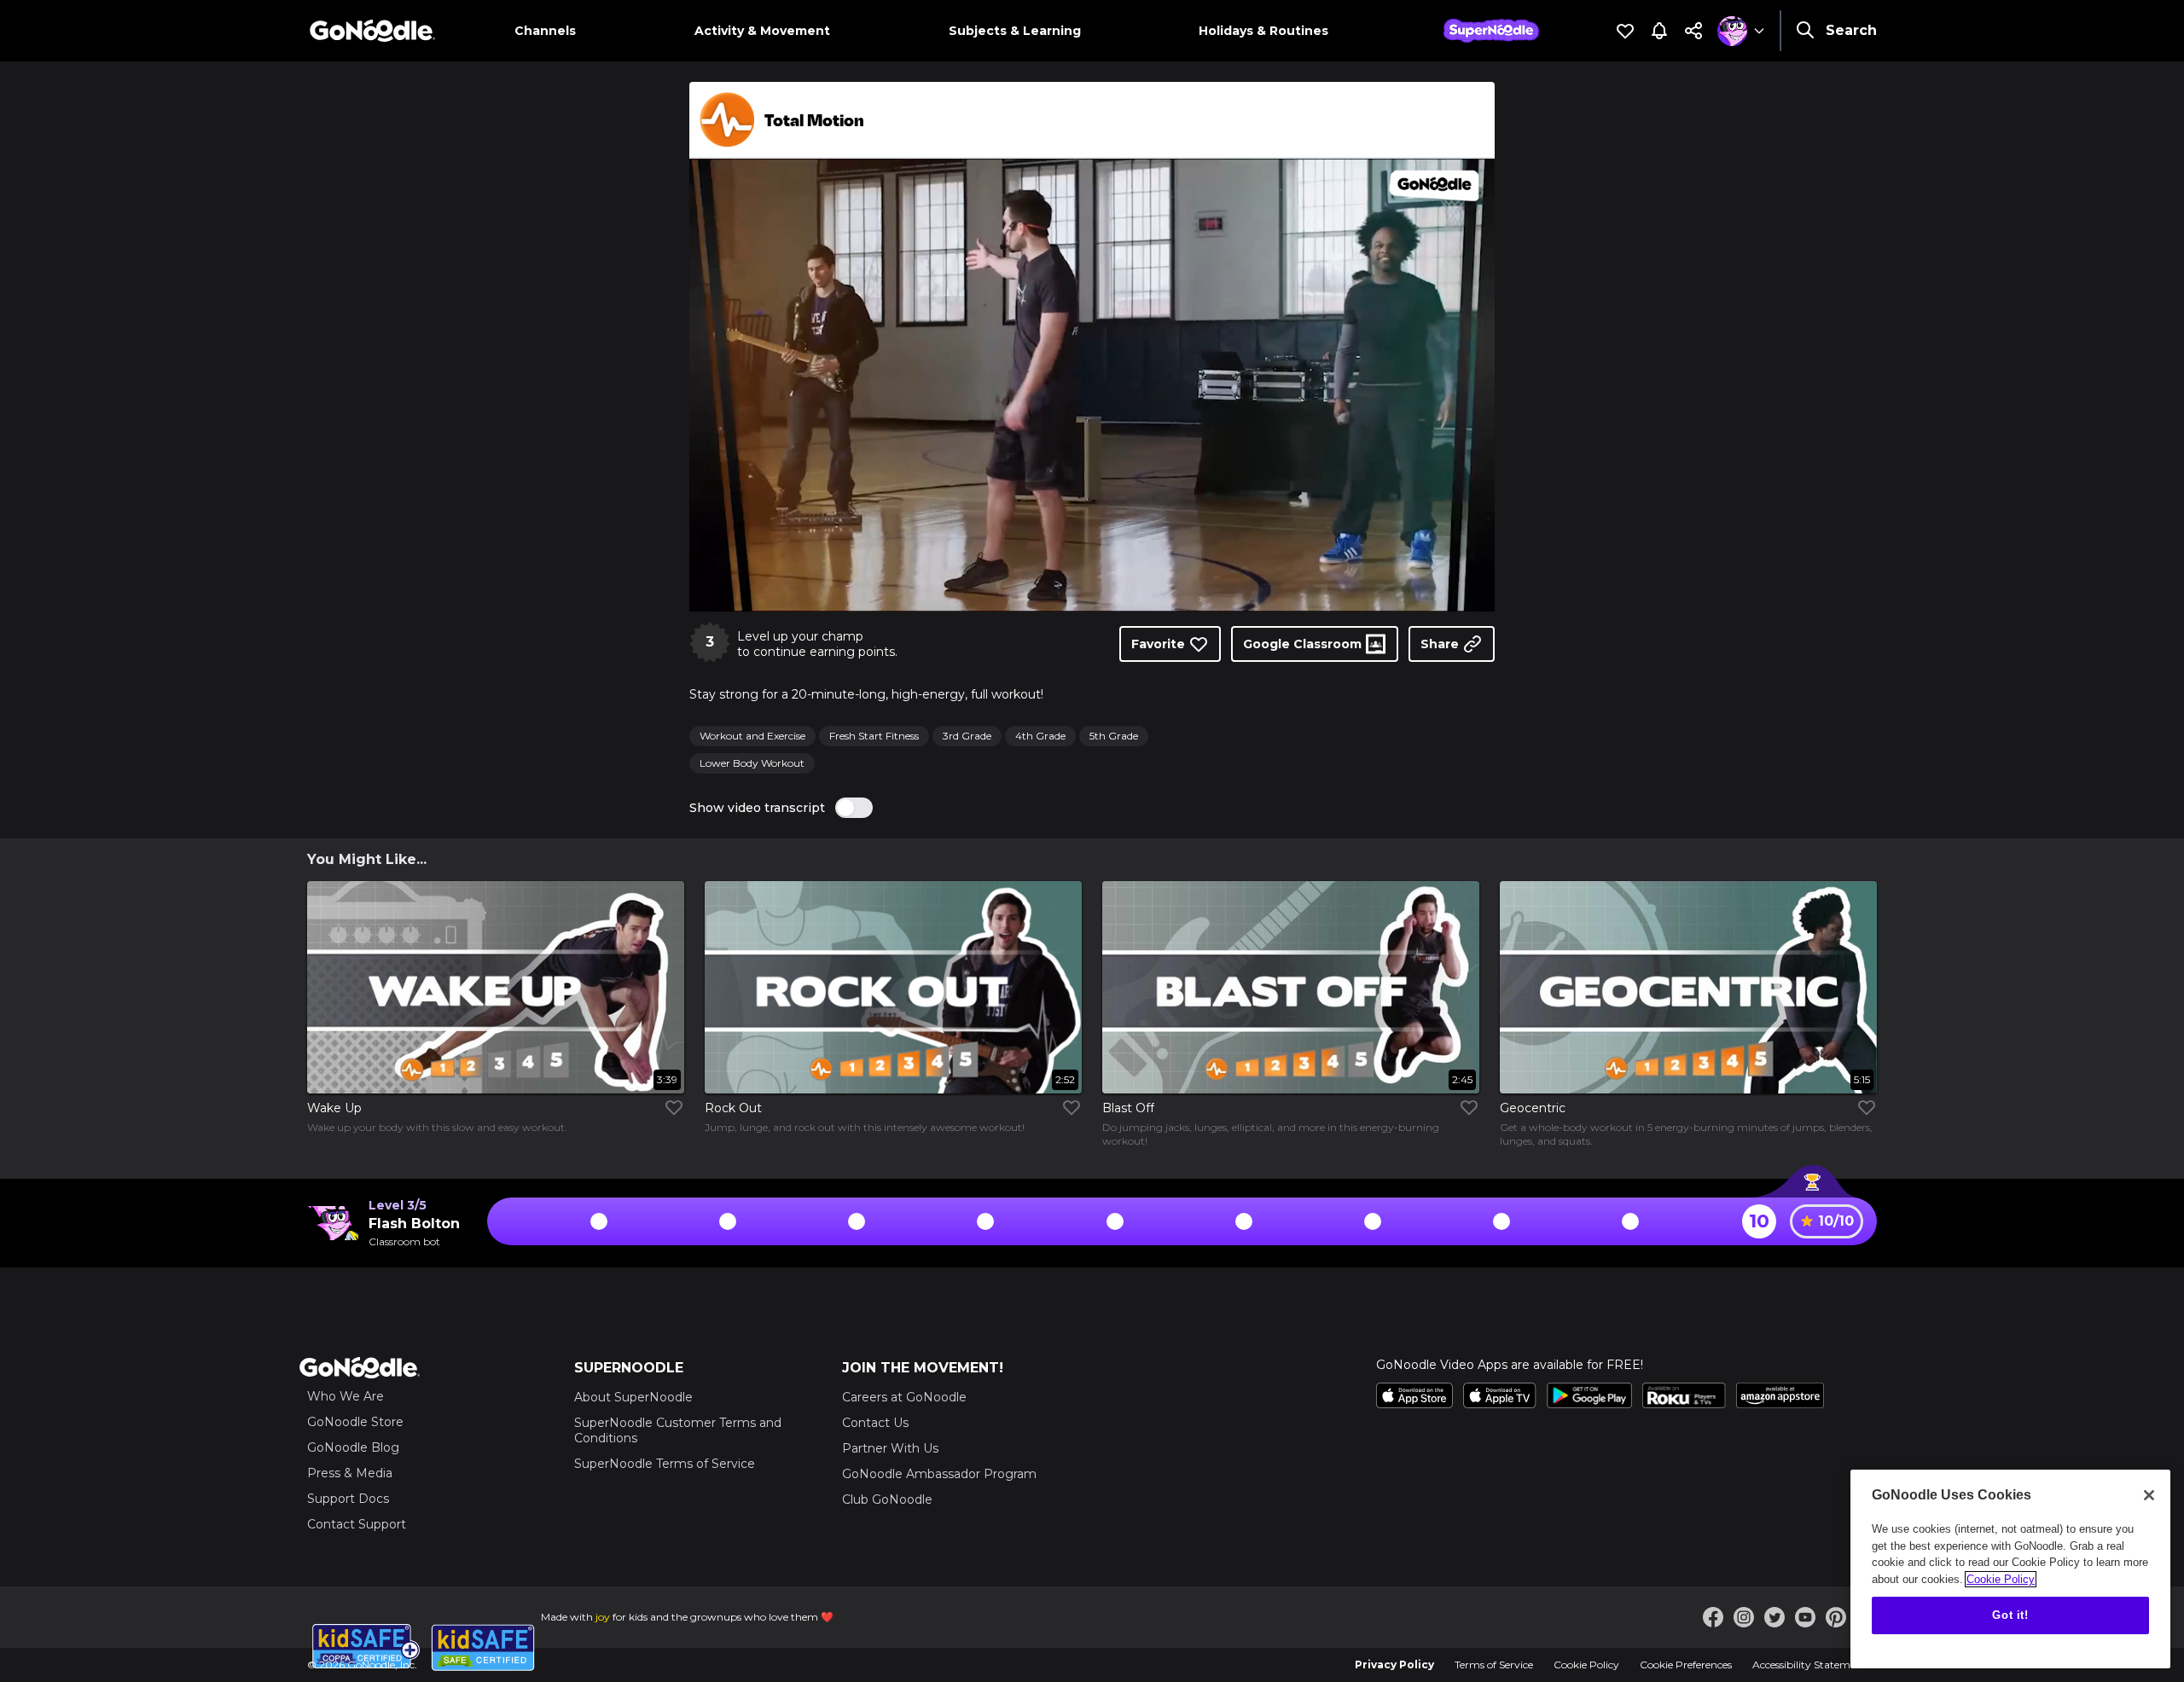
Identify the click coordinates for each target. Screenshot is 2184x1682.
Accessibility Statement (1809, 1665)
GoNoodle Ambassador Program (939, 1474)
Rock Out (733, 1108)
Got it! (2010, 1615)
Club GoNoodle (887, 1499)
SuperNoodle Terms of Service (665, 1464)
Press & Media (350, 1473)
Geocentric (1533, 1108)
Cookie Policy (1586, 1665)
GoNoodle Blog (353, 1447)
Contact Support (357, 1524)
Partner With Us (890, 1448)
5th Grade (1114, 736)
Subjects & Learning (1015, 31)
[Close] (2149, 1495)
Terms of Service (1494, 1665)
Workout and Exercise (752, 736)
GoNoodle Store (355, 1422)
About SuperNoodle (633, 1397)
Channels (545, 31)
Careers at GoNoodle (904, 1397)
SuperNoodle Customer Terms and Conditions (678, 1430)
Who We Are (346, 1396)
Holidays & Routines (1263, 31)
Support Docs (348, 1499)
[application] (1092, 385)
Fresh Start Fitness (874, 736)
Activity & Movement (762, 31)
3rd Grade (967, 736)
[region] (2010, 1569)
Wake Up (334, 1108)
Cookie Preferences (1686, 1665)
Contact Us (875, 1423)
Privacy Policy (1394, 1665)
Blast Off (1128, 1108)
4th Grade (1040, 736)
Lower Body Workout (752, 763)
